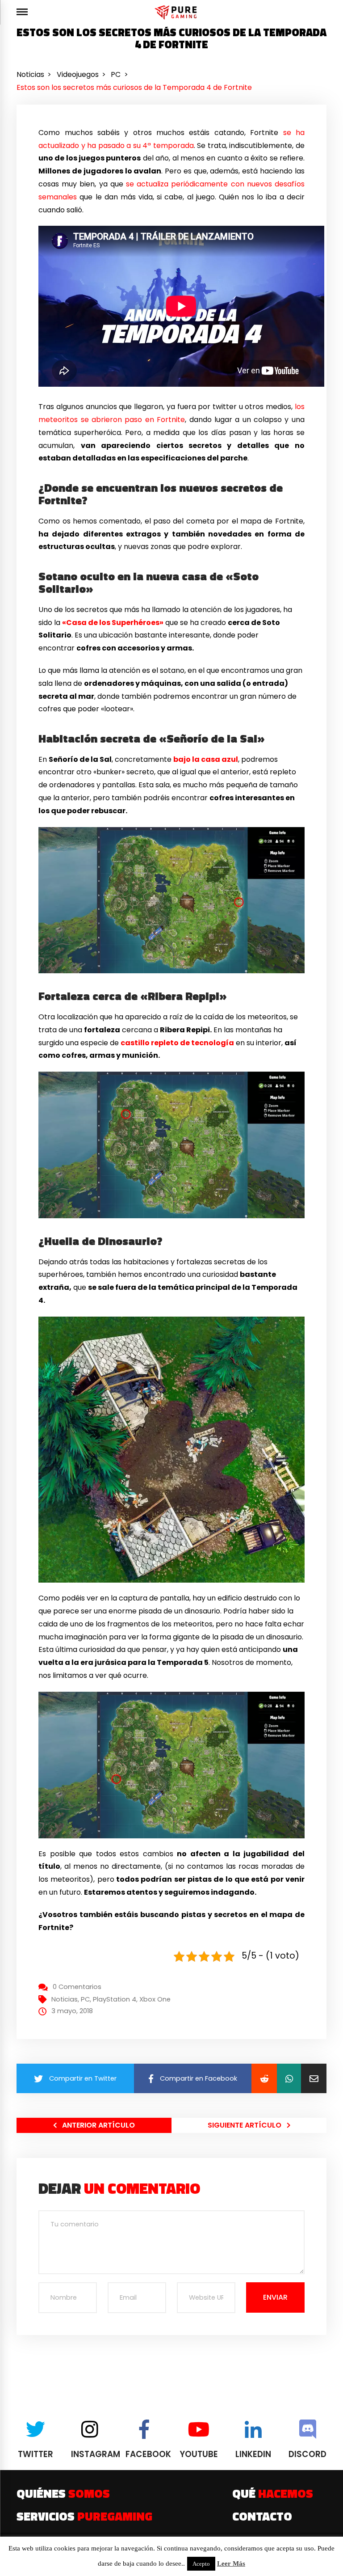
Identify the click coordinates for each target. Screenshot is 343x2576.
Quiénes (63, 2493)
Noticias (65, 1999)
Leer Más (231, 2563)
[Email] (314, 2078)
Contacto (262, 2516)
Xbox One (155, 1999)
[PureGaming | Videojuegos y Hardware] (177, 12)
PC (85, 1999)
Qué (273, 2493)
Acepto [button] (201, 2564)
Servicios (84, 2516)
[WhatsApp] (289, 2078)
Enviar (275, 2297)
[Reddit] (264, 2078)
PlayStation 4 (115, 1999)
